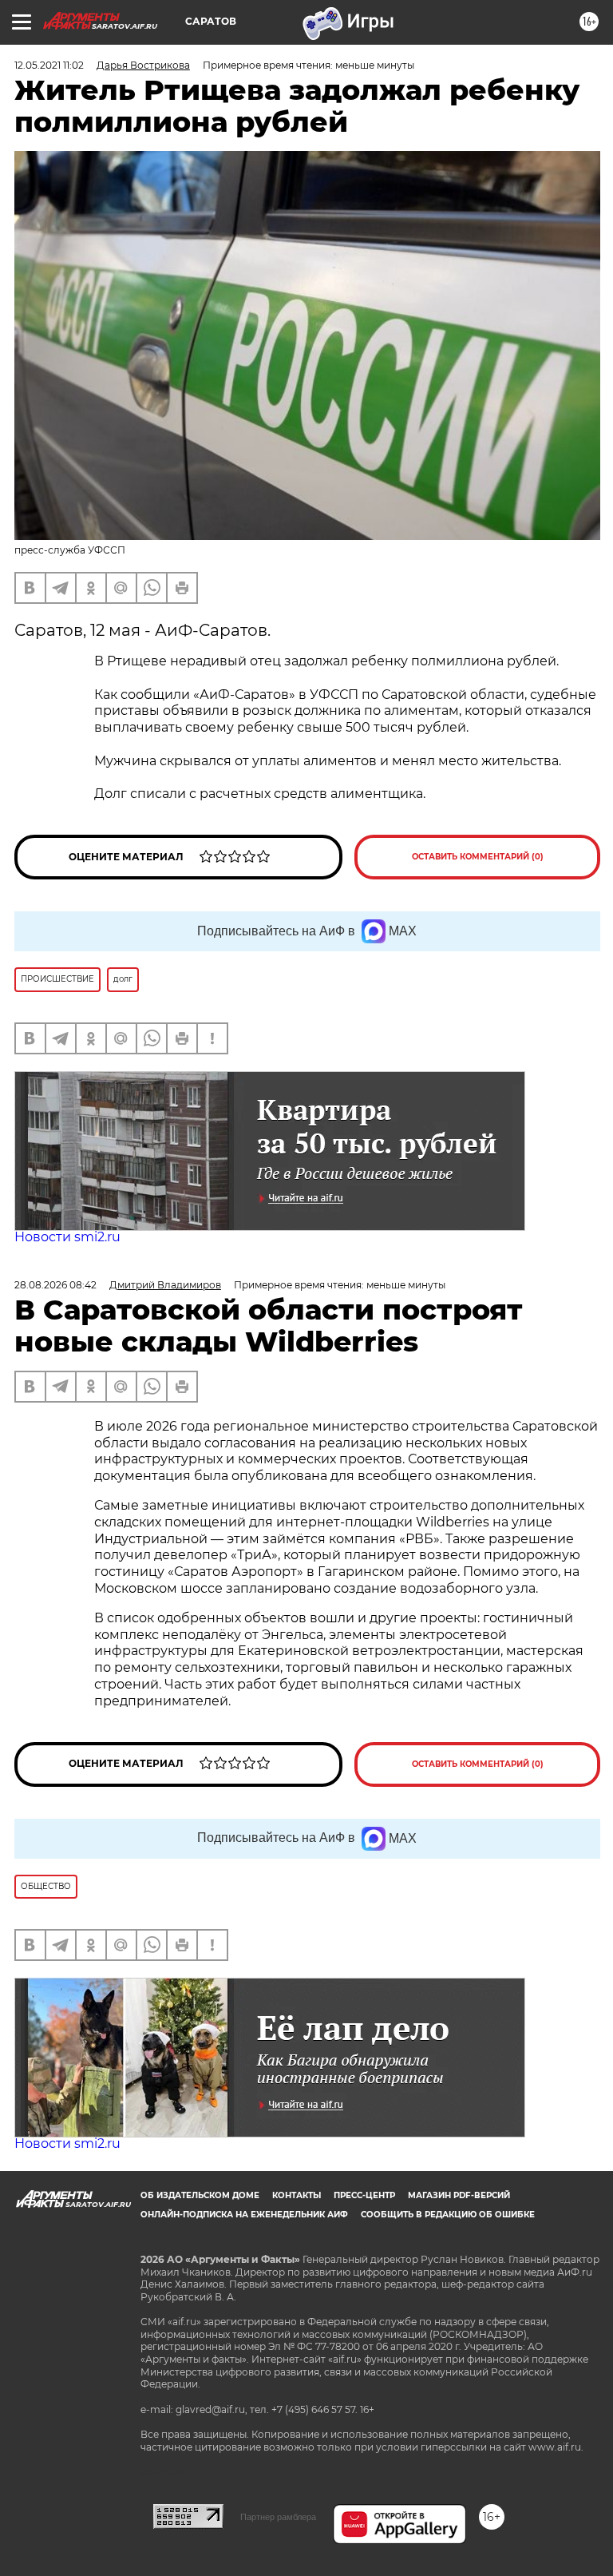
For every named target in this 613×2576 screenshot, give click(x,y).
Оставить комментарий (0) (478, 857)
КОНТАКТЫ (297, 2195)
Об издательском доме (200, 2195)
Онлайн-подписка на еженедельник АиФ (244, 2215)
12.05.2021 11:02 (49, 65)
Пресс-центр (364, 2195)
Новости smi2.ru (67, 1237)
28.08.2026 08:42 (55, 1285)
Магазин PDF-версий (459, 2195)
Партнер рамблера (278, 2517)
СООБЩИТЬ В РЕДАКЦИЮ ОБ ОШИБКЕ (448, 2215)
